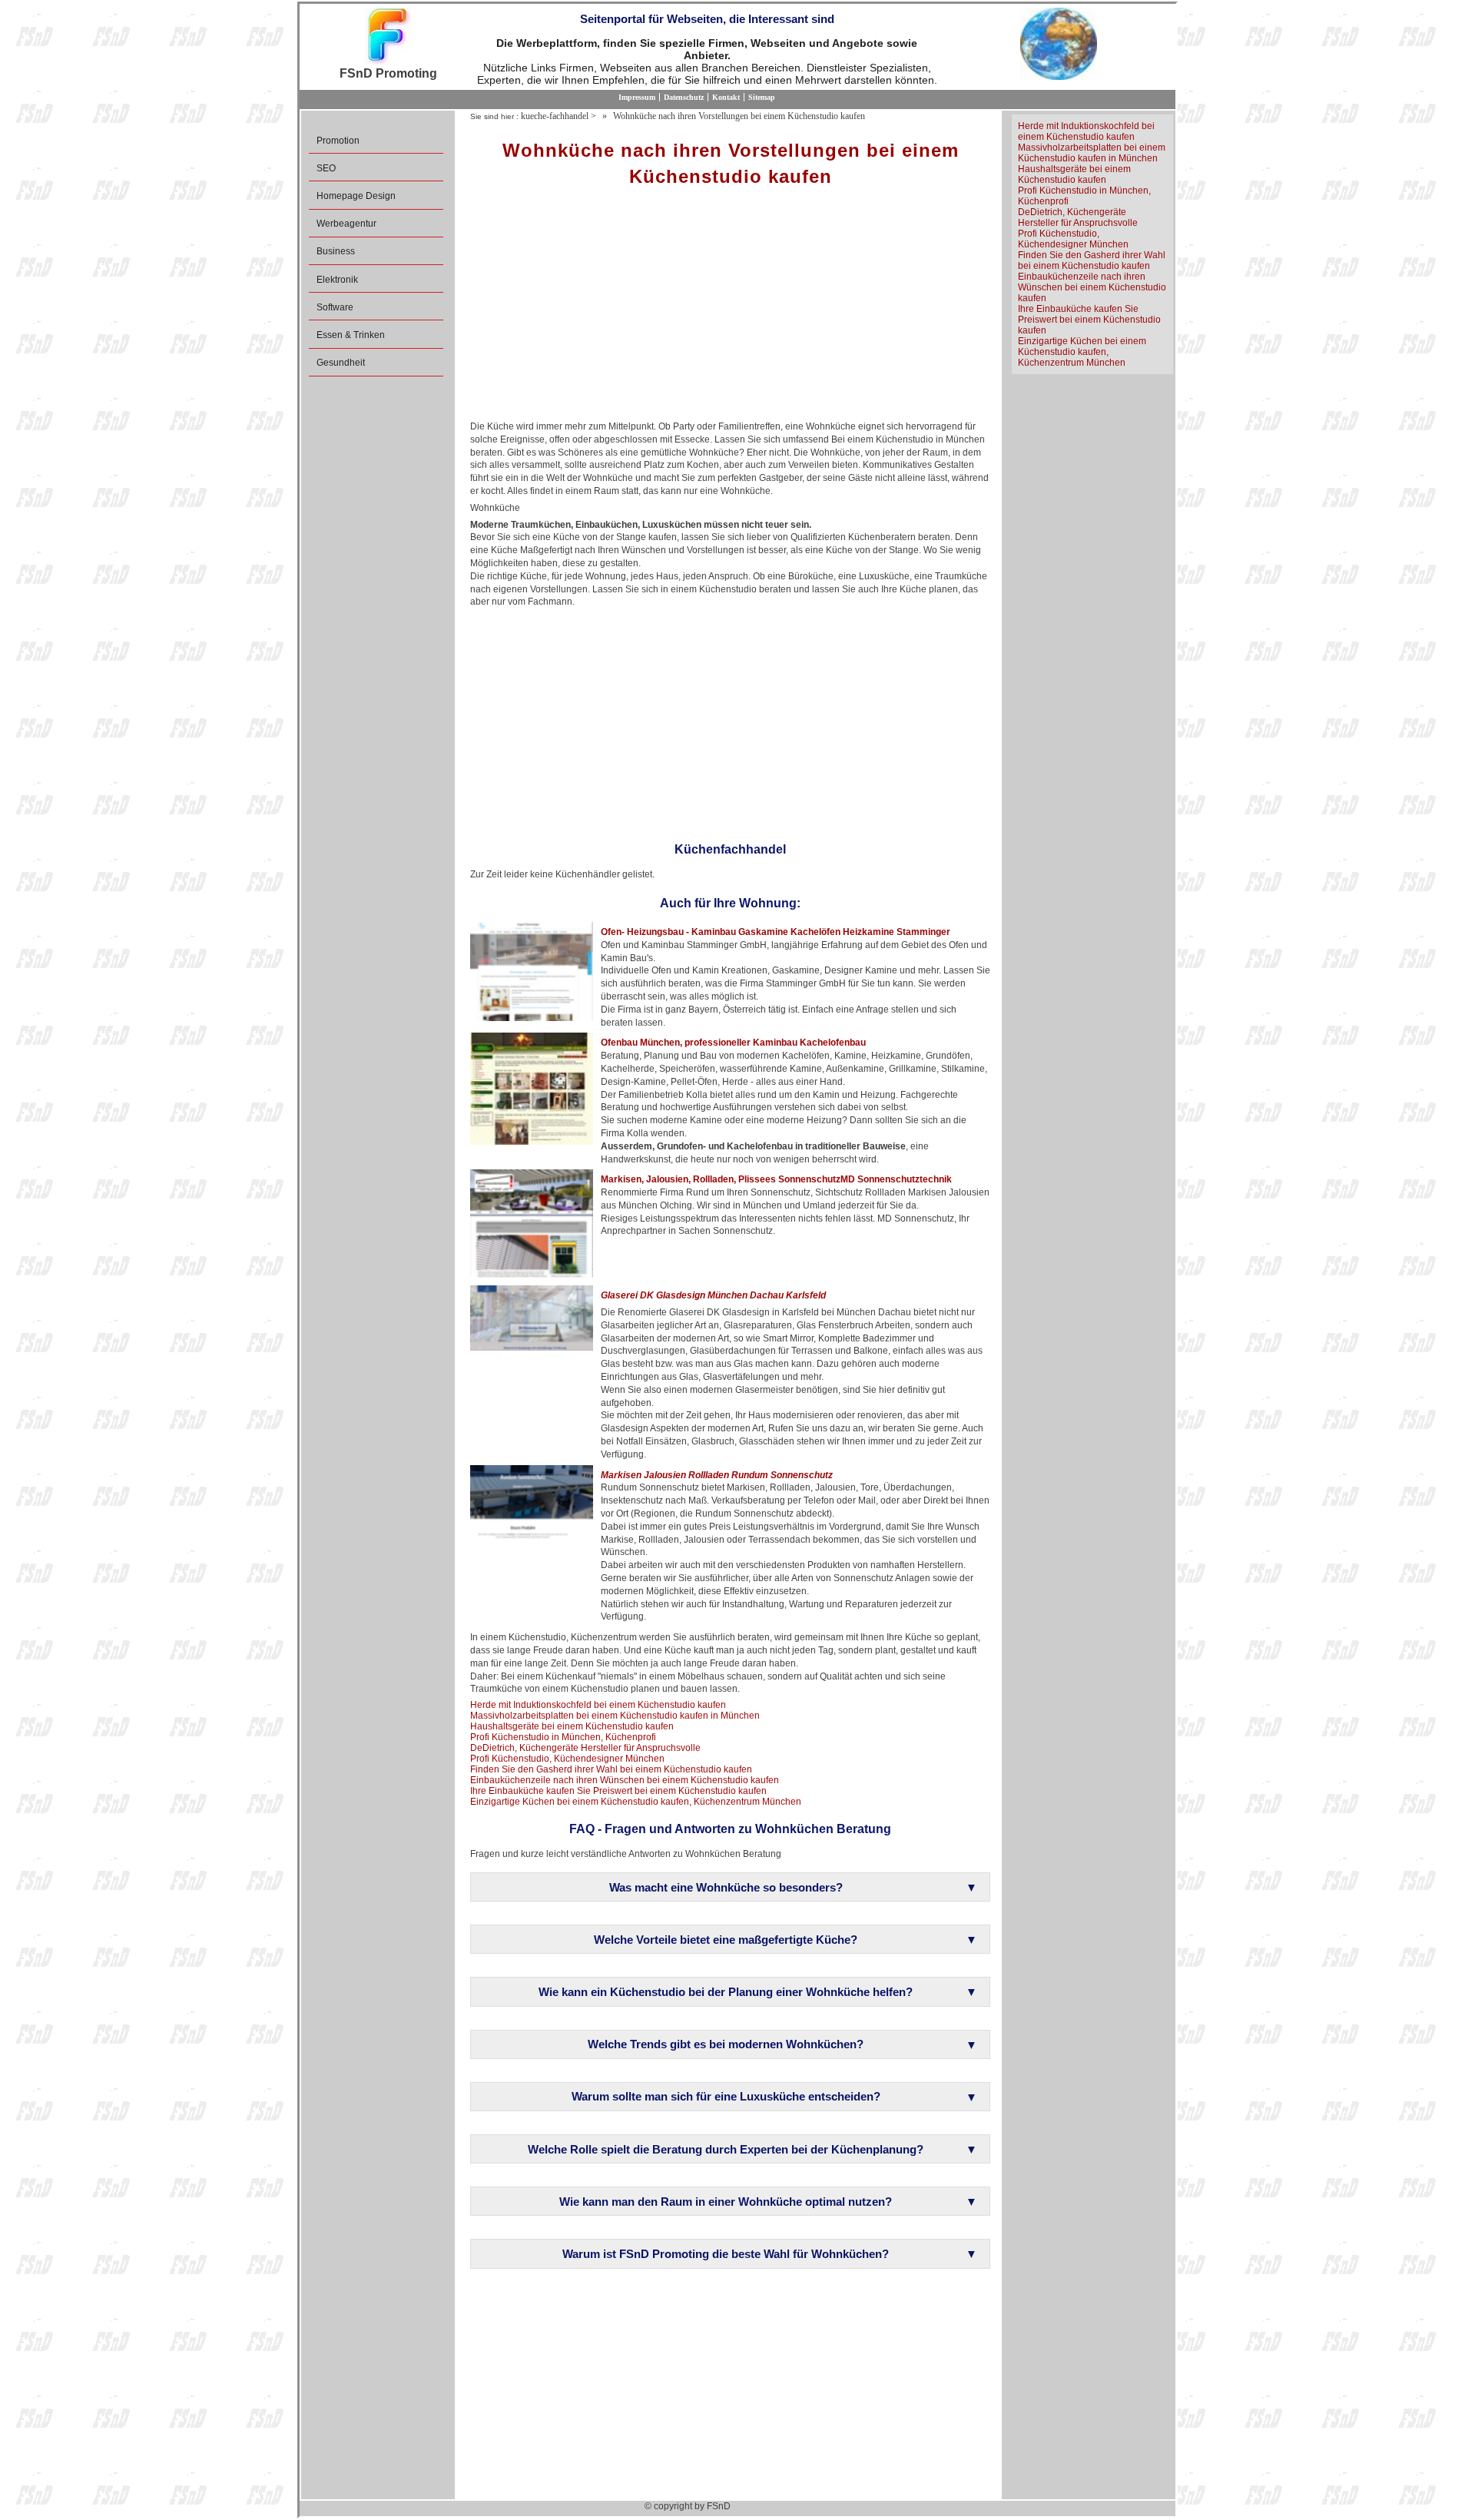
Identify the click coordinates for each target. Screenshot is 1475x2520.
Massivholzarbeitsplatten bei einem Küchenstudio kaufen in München (615, 1716)
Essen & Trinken (351, 335)
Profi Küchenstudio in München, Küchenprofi (563, 1737)
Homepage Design (356, 196)
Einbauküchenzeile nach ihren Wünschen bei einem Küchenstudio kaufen (625, 1780)
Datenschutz (684, 97)
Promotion (338, 141)
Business (336, 251)
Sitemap (762, 97)
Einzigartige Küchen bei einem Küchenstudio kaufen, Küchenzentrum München (636, 1802)
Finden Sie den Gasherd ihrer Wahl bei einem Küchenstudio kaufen (611, 1769)
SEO (326, 168)
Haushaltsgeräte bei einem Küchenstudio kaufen (572, 1726)
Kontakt (726, 97)
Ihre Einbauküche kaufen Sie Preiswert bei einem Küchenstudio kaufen (618, 1791)
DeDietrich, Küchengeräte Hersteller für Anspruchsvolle (585, 1748)
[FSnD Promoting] (388, 37)
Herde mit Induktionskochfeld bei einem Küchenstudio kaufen (598, 1705)
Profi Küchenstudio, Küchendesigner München (567, 1759)
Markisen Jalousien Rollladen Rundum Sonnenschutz (717, 1475)
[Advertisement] (730, 309)
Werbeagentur (346, 224)
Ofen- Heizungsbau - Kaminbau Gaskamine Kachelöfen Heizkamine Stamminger (776, 932)
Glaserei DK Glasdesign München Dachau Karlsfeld (713, 1295)
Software (335, 307)
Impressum (637, 97)
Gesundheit (341, 363)
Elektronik (337, 280)
